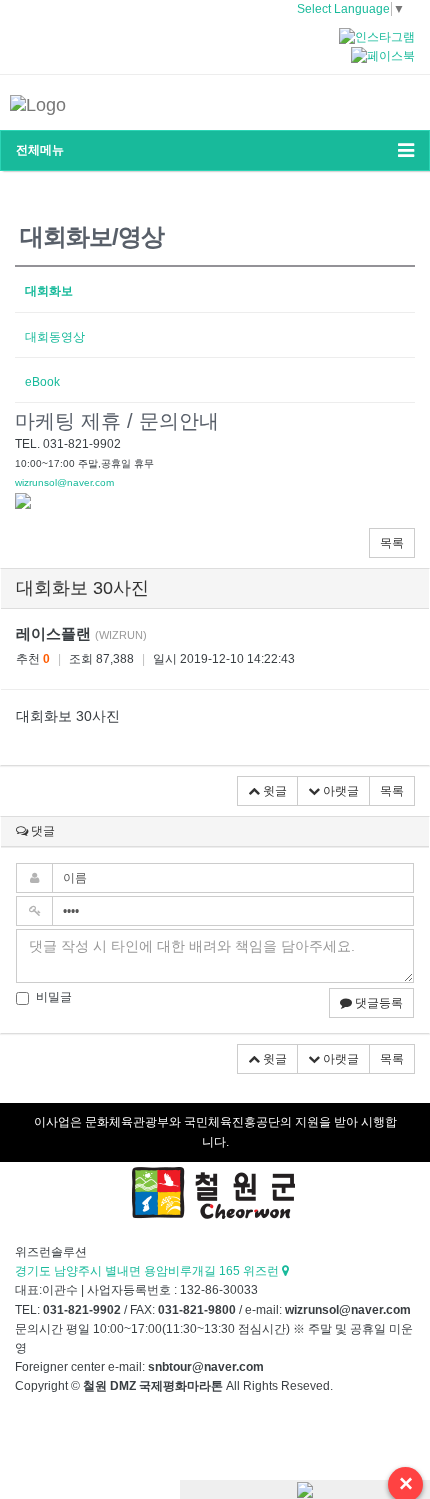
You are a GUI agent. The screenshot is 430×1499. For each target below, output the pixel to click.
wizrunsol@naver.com (64, 482)
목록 (392, 543)
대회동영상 (55, 337)
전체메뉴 (40, 150)
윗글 (273, 791)
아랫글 (339, 791)
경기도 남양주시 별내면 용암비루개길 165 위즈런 (148, 1271)
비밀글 (54, 997)
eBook (42, 382)
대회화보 (49, 291)
